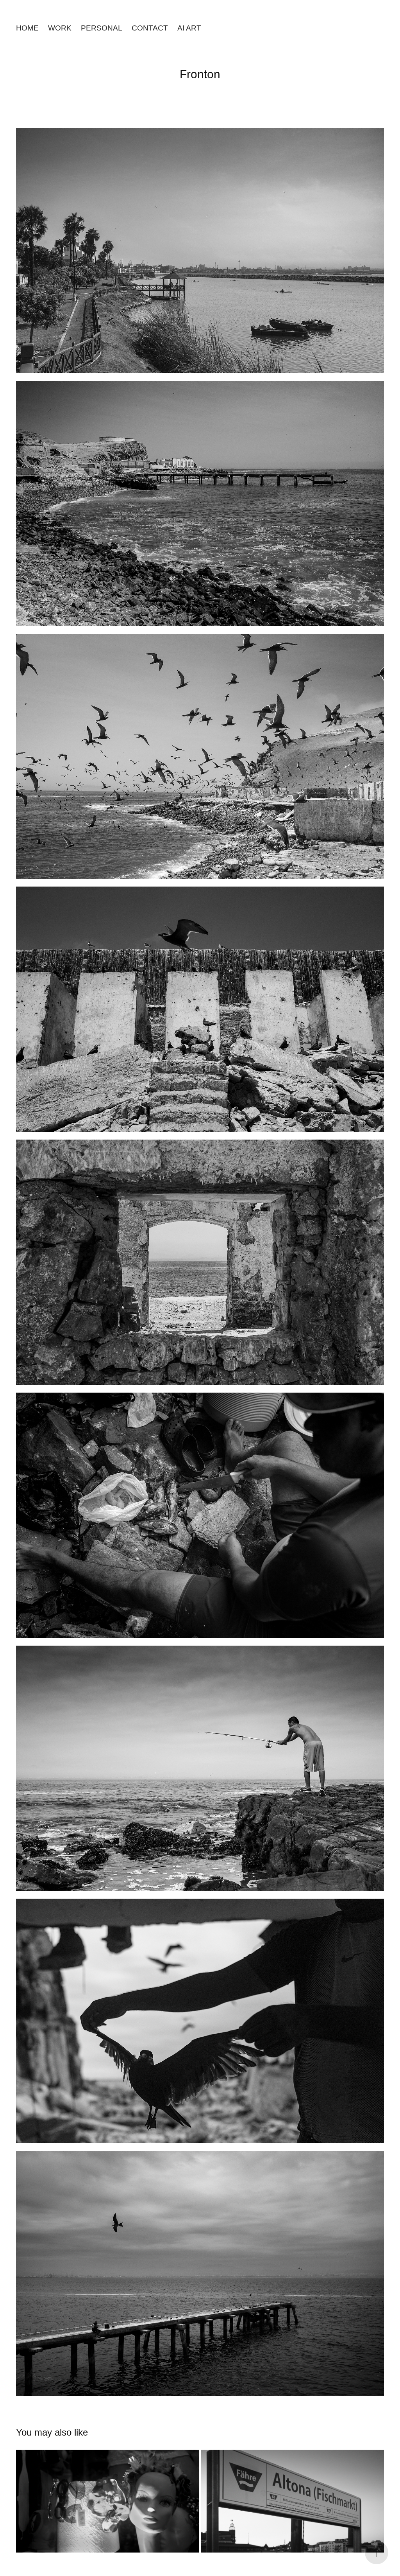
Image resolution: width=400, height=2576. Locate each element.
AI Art (189, 28)
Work (60, 28)
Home (27, 28)
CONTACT (150, 28)
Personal (102, 28)
